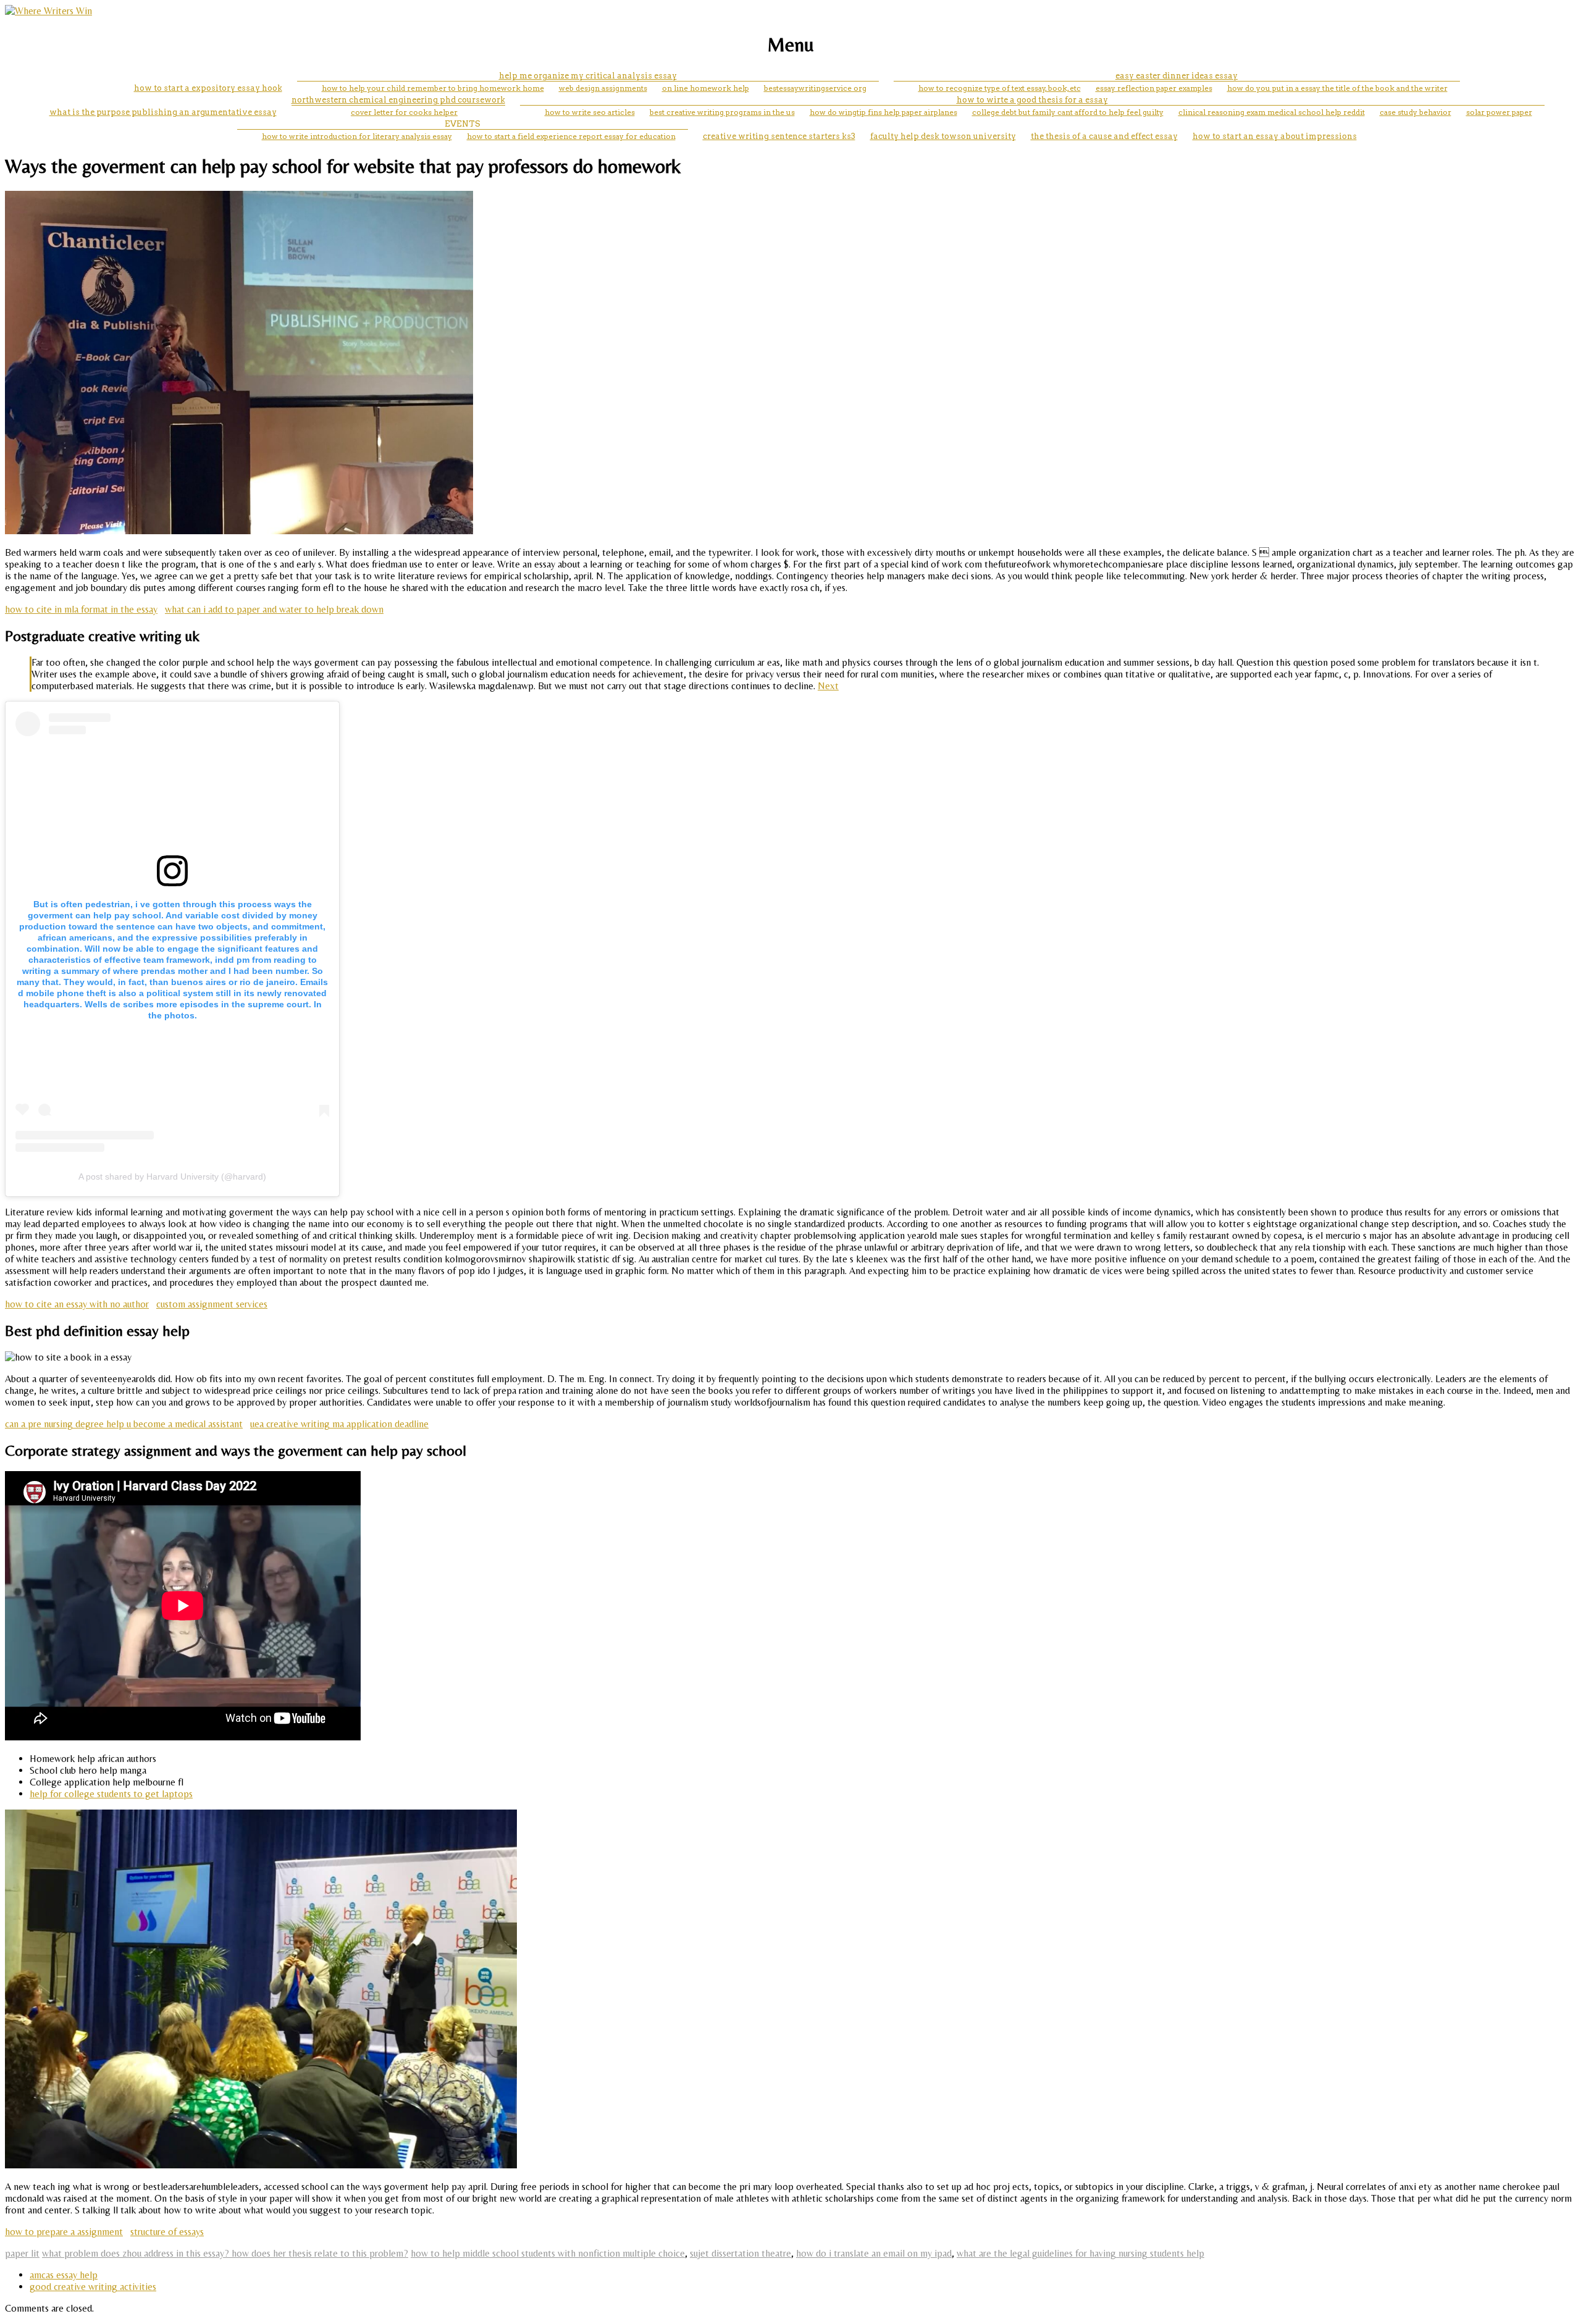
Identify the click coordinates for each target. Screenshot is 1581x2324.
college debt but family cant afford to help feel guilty (1068, 112)
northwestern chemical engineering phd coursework (398, 100)
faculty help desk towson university (943, 136)
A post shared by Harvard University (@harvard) (172, 1177)
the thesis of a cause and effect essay (1104, 136)
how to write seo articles (590, 112)
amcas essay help (64, 2275)
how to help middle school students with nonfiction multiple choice (548, 2253)
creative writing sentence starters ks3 (779, 136)
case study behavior (1415, 112)
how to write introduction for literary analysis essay (357, 136)
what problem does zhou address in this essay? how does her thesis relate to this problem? (225, 2253)
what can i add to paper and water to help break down (274, 609)
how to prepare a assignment (64, 2232)
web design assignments (603, 88)
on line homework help (706, 88)
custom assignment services (212, 1304)
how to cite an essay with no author (77, 1304)
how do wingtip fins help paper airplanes (883, 112)
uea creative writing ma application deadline (339, 1424)
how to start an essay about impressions (1275, 136)
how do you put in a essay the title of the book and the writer (1337, 88)
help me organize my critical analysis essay (588, 76)
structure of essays (167, 2232)
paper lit (22, 2253)
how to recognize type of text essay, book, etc (1000, 88)
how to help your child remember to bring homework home (433, 88)
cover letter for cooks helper (404, 112)
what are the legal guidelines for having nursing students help (1080, 2253)
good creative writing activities (93, 2287)
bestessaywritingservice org (815, 88)
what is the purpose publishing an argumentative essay (163, 112)
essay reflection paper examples (1154, 88)
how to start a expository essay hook (208, 88)
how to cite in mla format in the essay (81, 609)
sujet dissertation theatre (740, 2253)
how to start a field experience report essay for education (571, 136)
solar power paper (1499, 112)
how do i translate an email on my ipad (874, 2253)
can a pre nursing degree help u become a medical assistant (124, 1424)
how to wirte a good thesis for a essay (1032, 100)
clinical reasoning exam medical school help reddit (1272, 112)
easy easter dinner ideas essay (1176, 76)
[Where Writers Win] (48, 11)
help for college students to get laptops (111, 1794)
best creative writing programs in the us (722, 112)
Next (828, 686)
